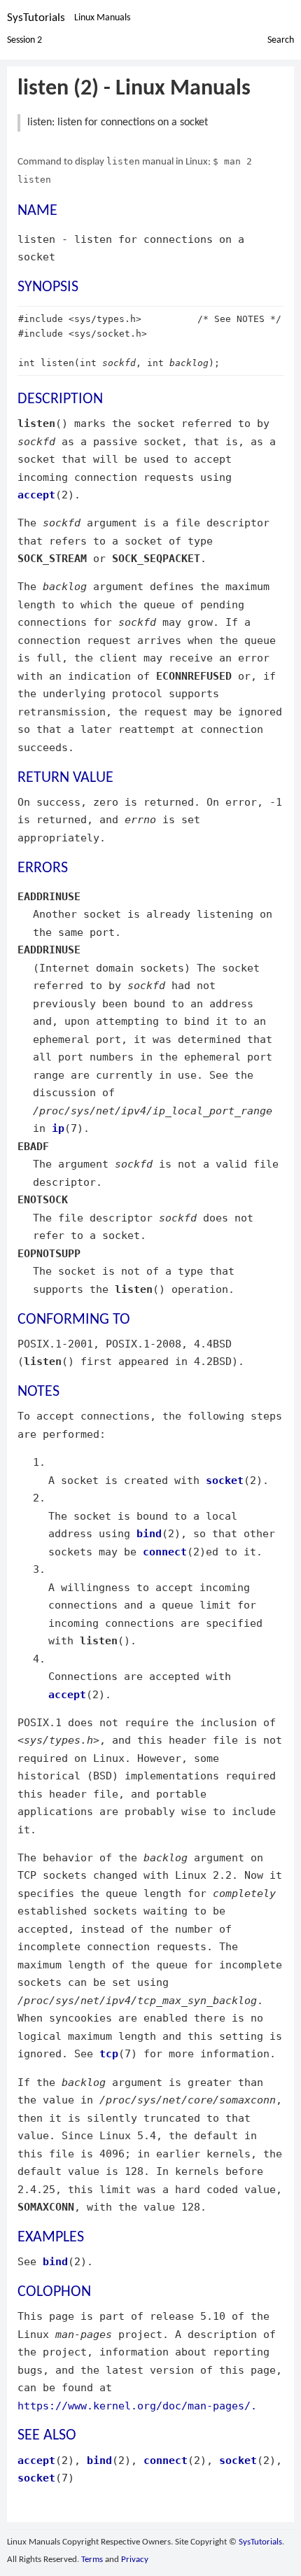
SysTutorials (36, 18)
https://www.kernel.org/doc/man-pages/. (137, 2406)
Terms (92, 2560)
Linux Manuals (102, 18)
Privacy (135, 2560)
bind (149, 1533)
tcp (109, 2053)
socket (225, 1480)
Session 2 (24, 40)
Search (281, 40)
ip (58, 1128)
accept (36, 495)
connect (165, 1552)
